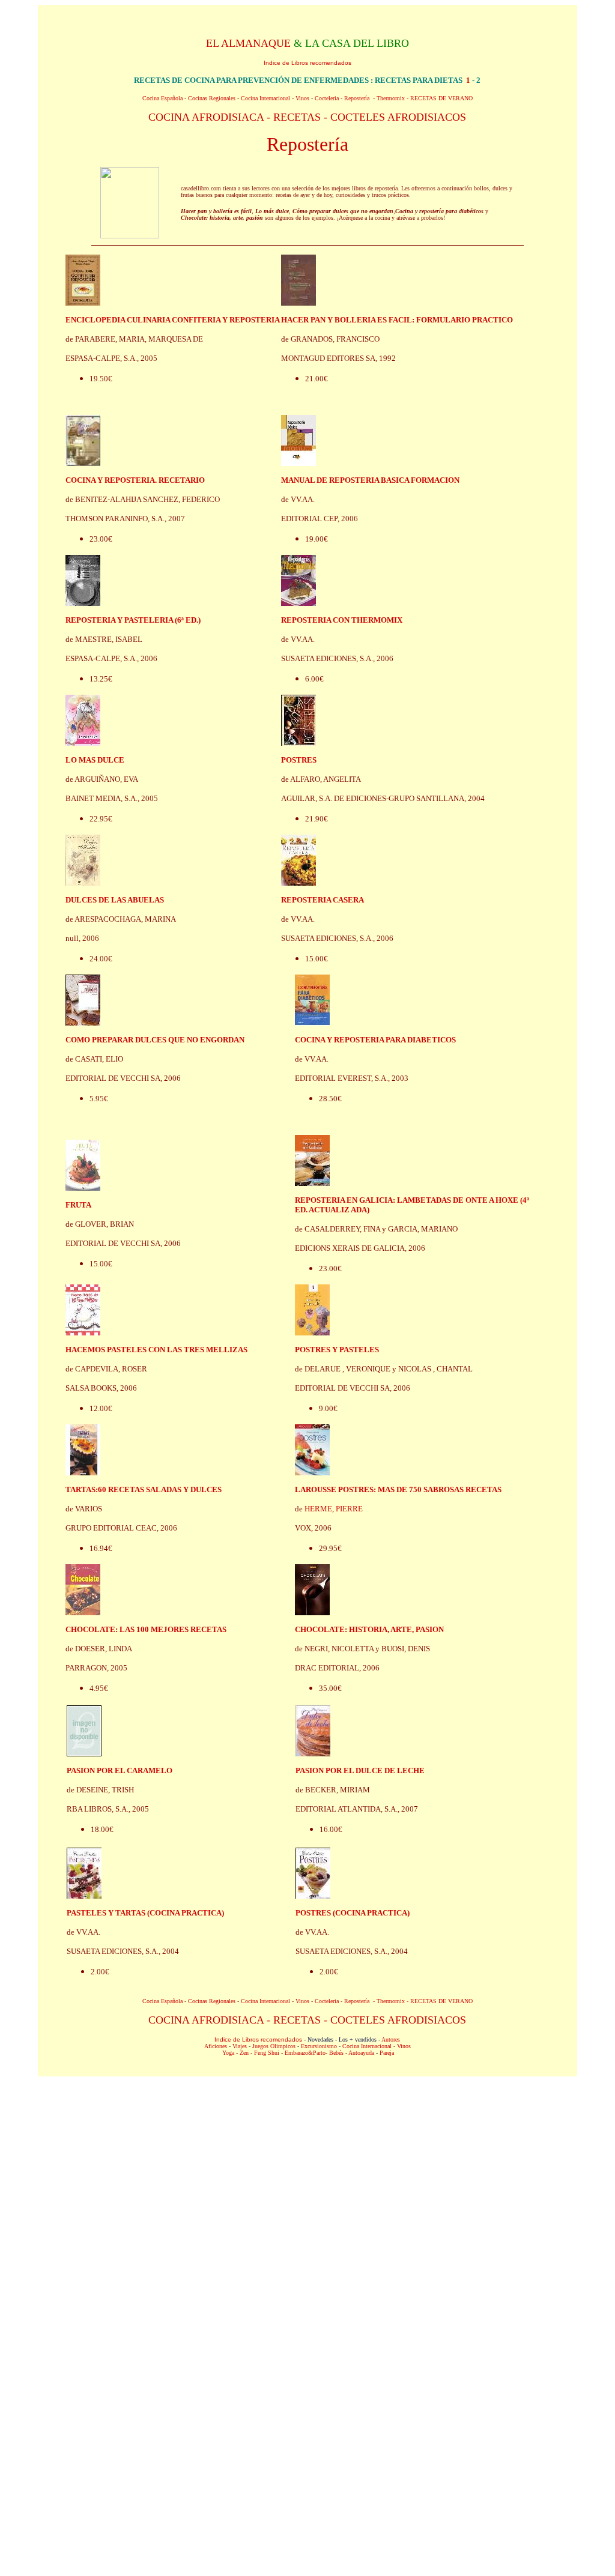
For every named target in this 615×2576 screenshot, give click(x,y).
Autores (391, 2039)
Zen (244, 2053)
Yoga (228, 2053)
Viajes (240, 2046)
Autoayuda (361, 2053)
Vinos (302, 98)
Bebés (336, 2053)
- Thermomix (389, 98)
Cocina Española (162, 98)
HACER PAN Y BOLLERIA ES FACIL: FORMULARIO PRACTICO (397, 320)
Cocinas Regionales (212, 98)
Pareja (387, 2053)
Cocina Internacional (265, 98)
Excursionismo (319, 2046)
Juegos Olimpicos (274, 2046)
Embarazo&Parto (305, 2053)
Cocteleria (327, 98)
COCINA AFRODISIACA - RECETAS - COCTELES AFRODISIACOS (307, 117)
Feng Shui (267, 2053)
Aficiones (216, 2046)
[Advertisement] (307, 2170)
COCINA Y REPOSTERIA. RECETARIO (135, 480)
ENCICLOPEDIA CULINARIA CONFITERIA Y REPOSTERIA (173, 320)
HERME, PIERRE (334, 1509)
